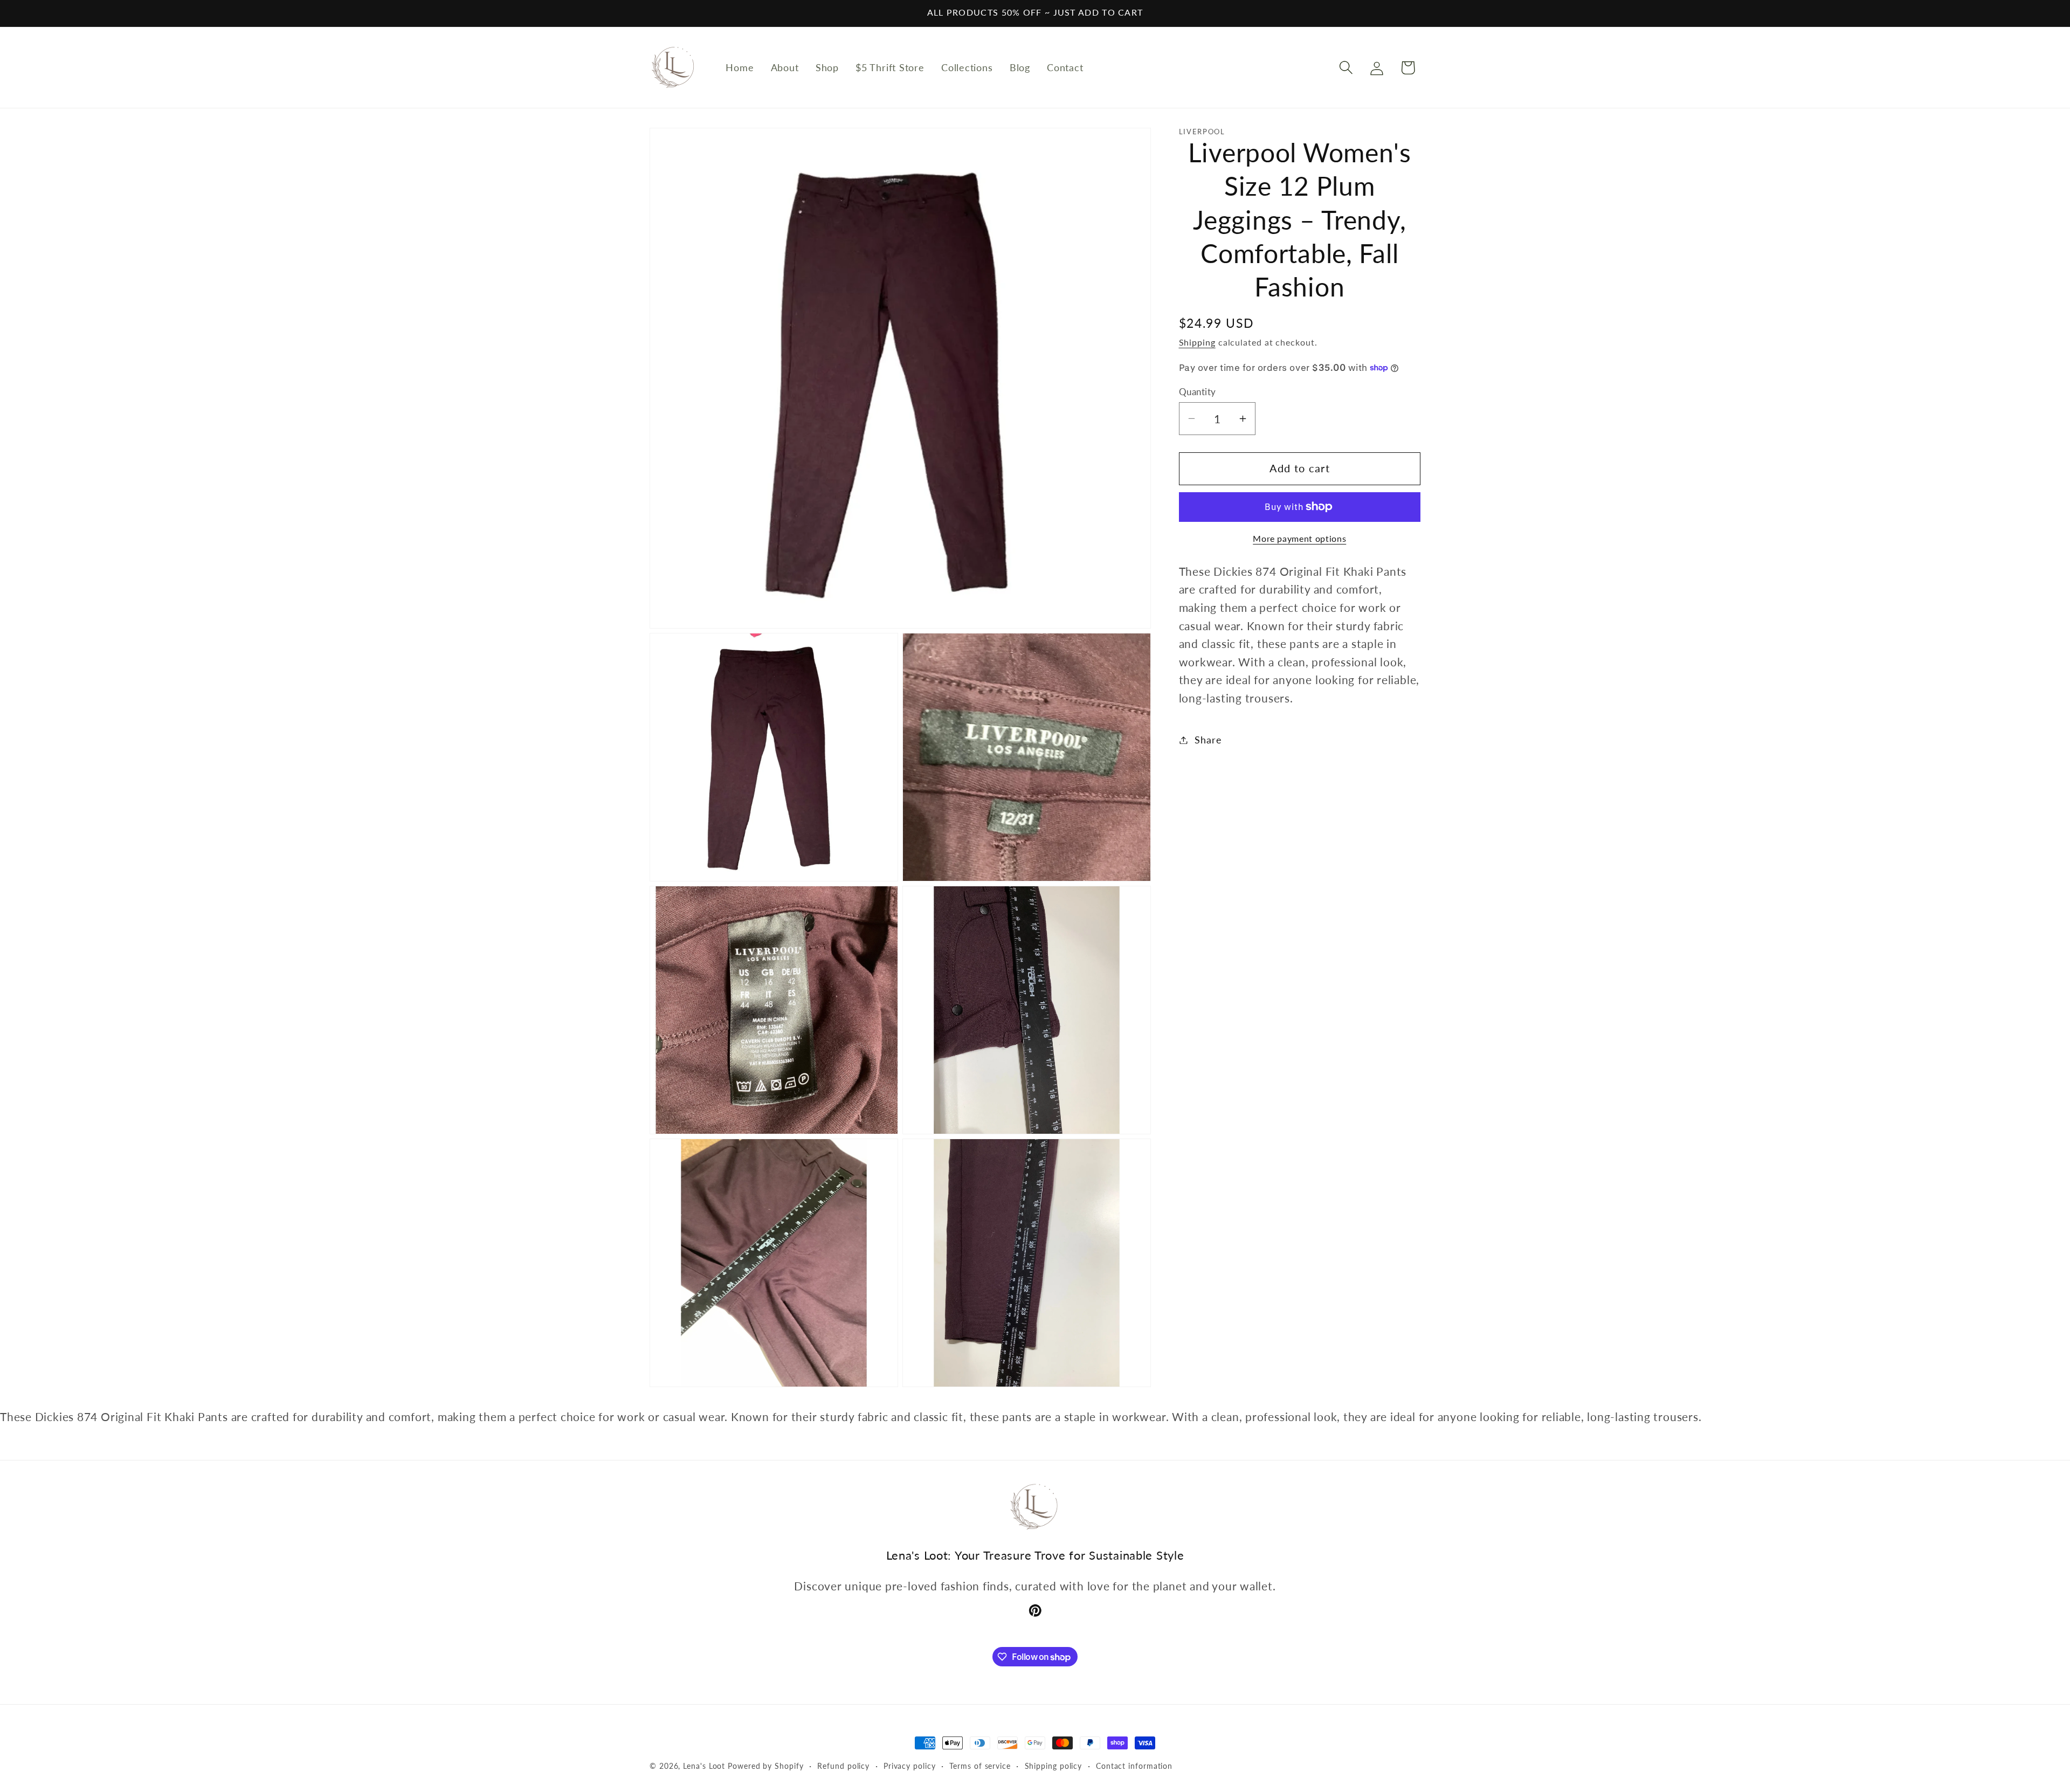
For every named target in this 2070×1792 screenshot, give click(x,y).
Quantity (1198, 392)
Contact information (1134, 1766)
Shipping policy (1054, 1766)
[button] (1346, 68)
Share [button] (1208, 740)
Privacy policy (910, 1766)
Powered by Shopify (765, 1766)
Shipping (1197, 342)
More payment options (1299, 539)
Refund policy (843, 1766)
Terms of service (980, 1766)
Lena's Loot (704, 1766)
